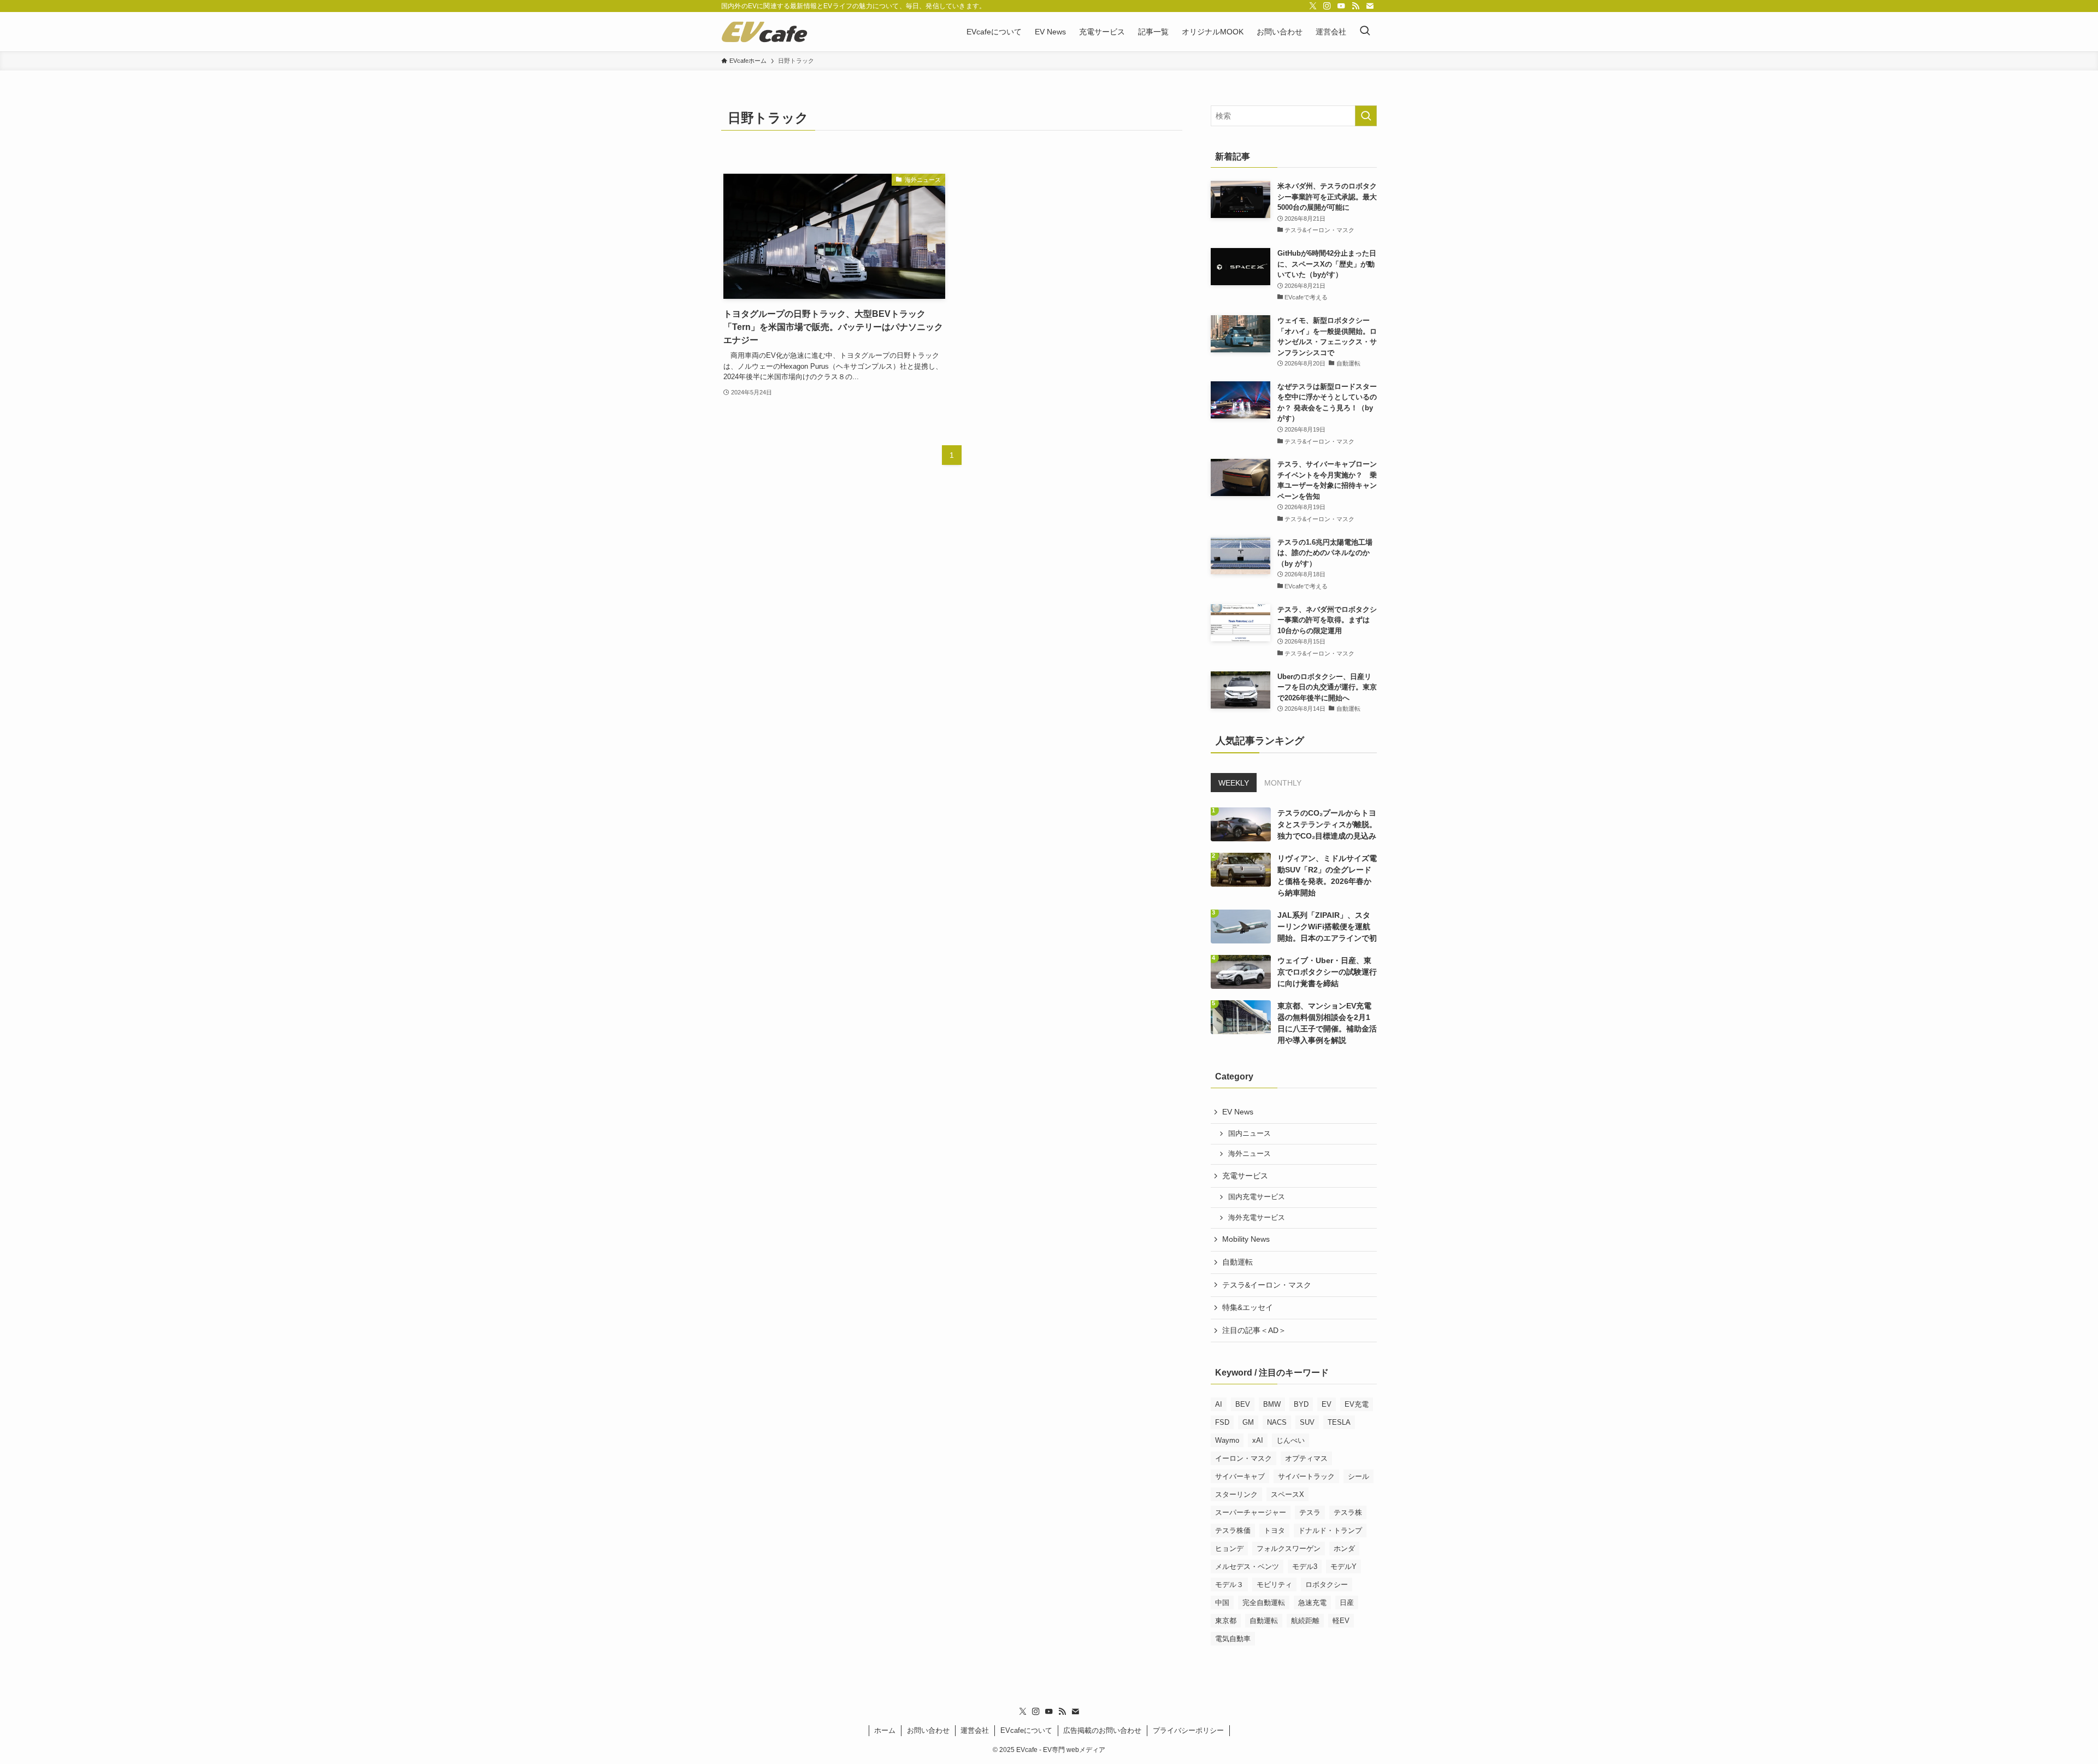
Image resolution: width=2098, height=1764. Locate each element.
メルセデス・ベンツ (1247, 1567)
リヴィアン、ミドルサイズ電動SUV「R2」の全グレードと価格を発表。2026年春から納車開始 (1327, 875)
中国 (1222, 1603)
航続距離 (1305, 1621)
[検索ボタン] (1365, 32)
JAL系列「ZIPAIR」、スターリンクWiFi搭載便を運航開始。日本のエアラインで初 (1327, 927)
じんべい (1290, 1440)
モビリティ (1274, 1585)
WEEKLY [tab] (1234, 783)
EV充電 (1357, 1404)
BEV (1243, 1404)
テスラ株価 (1233, 1530)
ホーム (885, 1730)
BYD (1301, 1404)
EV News (1238, 1112)
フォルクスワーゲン (1289, 1548)
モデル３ (1229, 1585)
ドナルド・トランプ (1330, 1530)
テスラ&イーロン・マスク (1267, 1285)
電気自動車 (1233, 1639)
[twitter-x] (1313, 6)
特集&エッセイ (1248, 1307)
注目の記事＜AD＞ (1254, 1330)
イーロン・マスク (1244, 1458)
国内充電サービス (1257, 1197)
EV (1327, 1404)
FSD (1222, 1422)
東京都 (1226, 1621)
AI (1219, 1404)
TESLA (1339, 1422)
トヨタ (1274, 1530)
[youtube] (1341, 6)
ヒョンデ (1229, 1548)
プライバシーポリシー (1188, 1730)
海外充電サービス (1257, 1218)
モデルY (1343, 1567)
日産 (1347, 1603)
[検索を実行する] (1366, 116)
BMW (1272, 1404)
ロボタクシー (1327, 1585)
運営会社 (975, 1730)
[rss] (1356, 6)
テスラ (1310, 1512)
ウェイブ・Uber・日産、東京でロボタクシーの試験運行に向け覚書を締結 (1327, 972)
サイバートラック (1306, 1476)
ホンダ (1344, 1548)
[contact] (1370, 6)
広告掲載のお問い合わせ (1102, 1730)
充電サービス (1245, 1176)
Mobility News (1246, 1239)
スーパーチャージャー (1251, 1512)
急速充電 (1312, 1603)
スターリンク (1236, 1494)
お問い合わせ (928, 1730)
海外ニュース (1250, 1154)
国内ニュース (1250, 1134)
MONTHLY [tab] (1283, 783)
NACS (1277, 1422)
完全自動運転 (1264, 1603)
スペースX (1287, 1494)
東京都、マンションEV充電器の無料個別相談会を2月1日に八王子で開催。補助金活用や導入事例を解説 (1327, 1023)
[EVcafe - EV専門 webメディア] (764, 32)
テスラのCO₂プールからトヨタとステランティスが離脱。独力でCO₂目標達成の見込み (1327, 824)
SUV (1307, 1422)
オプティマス (1306, 1458)
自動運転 (1237, 1262)
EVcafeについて (1026, 1730)
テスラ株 (1348, 1512)
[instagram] (1327, 6)
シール (1359, 1476)
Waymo (1227, 1440)
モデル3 (1305, 1567)
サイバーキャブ (1240, 1476)
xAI (1258, 1440)
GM (1248, 1422)
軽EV (1341, 1621)
